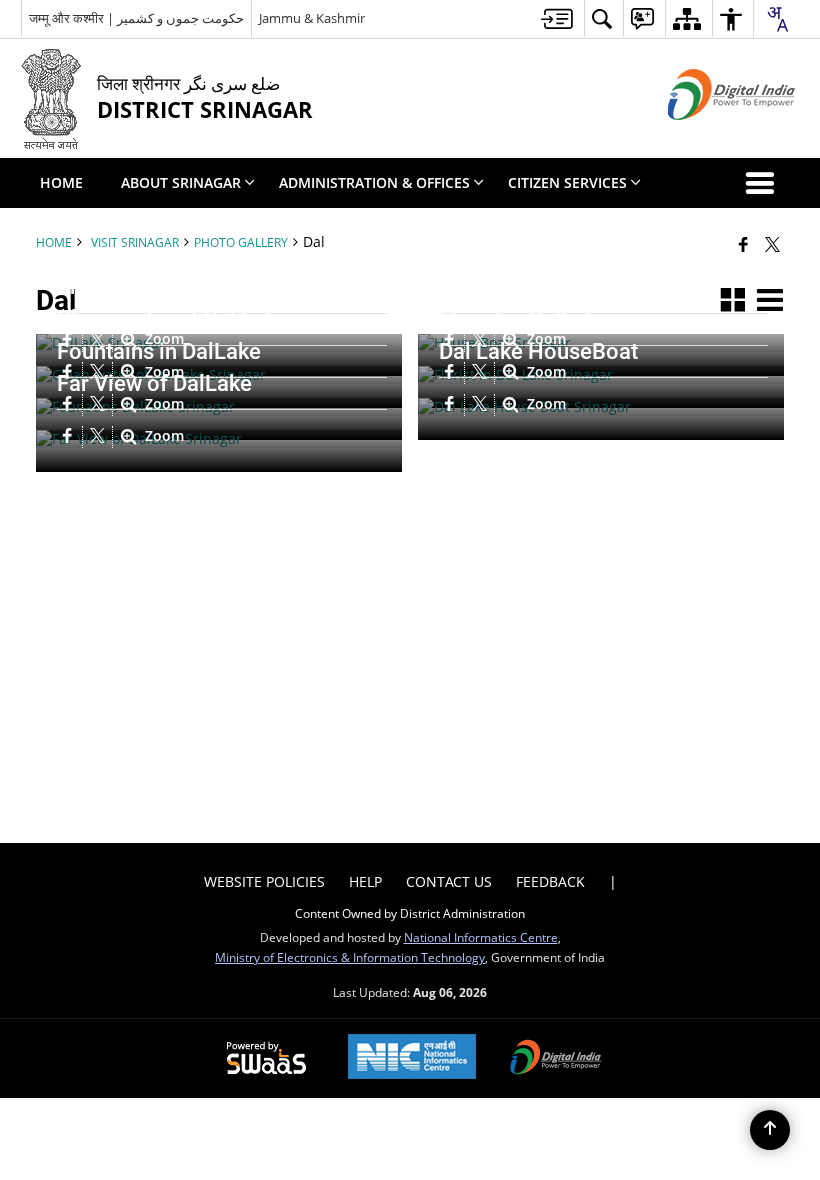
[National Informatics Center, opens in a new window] (412, 1058)
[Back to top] (770, 1130)
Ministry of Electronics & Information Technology (350, 957)
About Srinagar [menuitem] (181, 182)
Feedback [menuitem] (550, 881)
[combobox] (777, 19)
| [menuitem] (613, 881)
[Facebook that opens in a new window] (743, 244)
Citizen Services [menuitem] (567, 182)
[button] (764, 183)
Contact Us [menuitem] (449, 881)
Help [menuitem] (365, 881)
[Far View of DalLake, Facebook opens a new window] (70, 437)
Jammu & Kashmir (312, 18)
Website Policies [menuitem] (264, 881)
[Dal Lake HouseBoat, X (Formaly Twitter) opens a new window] (482, 405)
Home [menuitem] (61, 182)
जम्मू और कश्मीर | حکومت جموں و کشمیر (136, 18)
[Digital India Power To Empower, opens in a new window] (556, 1059)
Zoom (544, 404)
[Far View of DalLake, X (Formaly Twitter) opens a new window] (100, 437)
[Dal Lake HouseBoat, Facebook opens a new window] (452, 405)
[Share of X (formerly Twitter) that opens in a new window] (772, 244)
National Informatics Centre (481, 937)
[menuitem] (557, 18)
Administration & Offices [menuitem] (374, 182)
